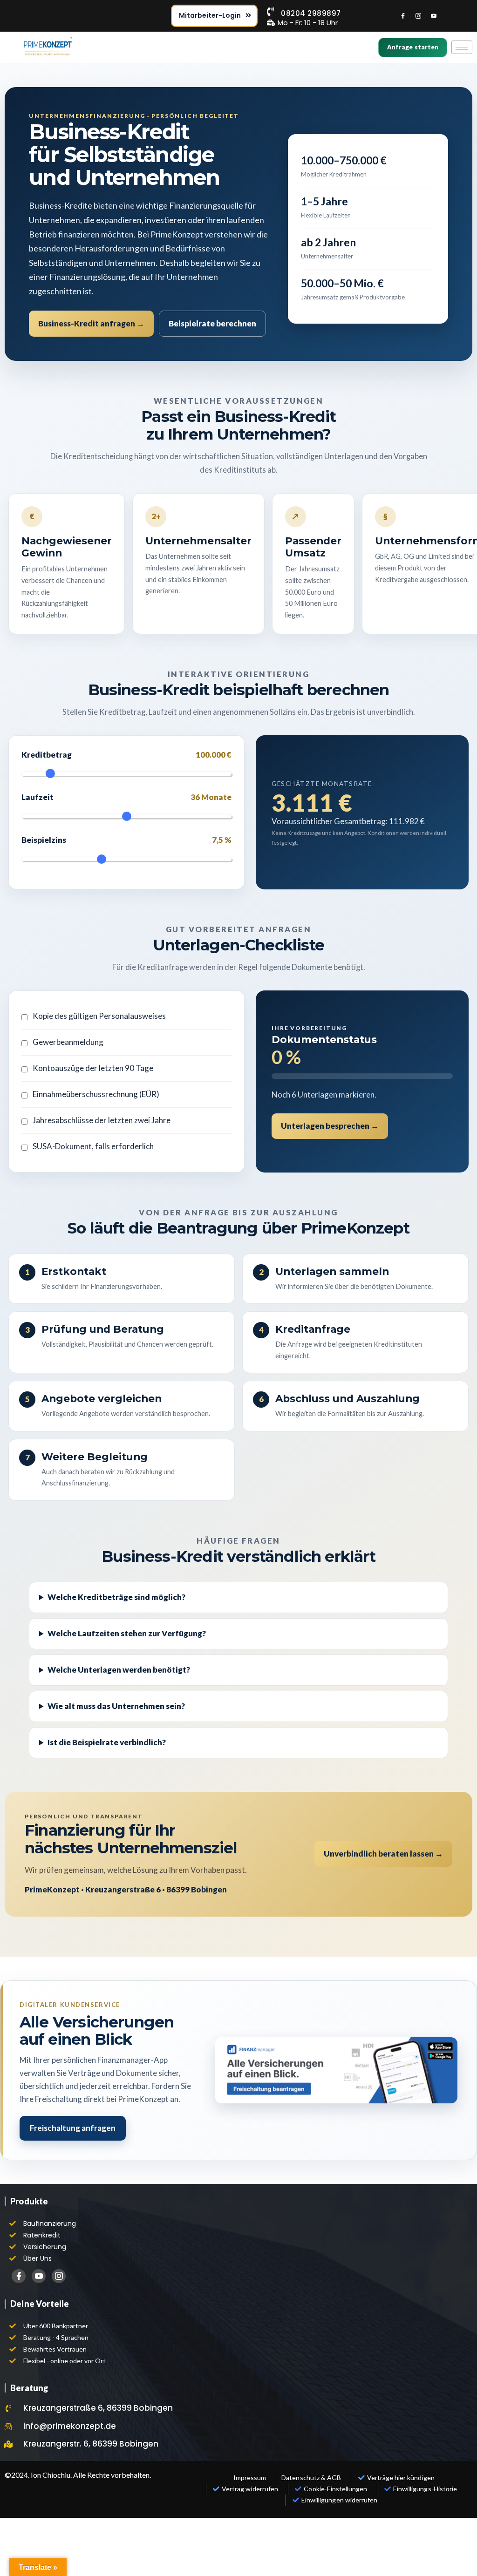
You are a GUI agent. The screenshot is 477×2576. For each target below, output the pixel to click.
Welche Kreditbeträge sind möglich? (116, 1597)
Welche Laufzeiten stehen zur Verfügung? (127, 1633)
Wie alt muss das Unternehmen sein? (116, 1706)
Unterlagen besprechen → (330, 1126)
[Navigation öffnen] (462, 47)
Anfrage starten (413, 47)
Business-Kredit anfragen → (91, 323)
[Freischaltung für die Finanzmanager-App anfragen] (336, 2070)
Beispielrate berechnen (212, 323)
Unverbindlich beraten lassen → (383, 1854)
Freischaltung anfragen (73, 2128)
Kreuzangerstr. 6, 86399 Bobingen (91, 2444)
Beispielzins (126, 840)
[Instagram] (418, 16)
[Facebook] (403, 16)
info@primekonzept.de (70, 2426)
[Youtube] (434, 16)
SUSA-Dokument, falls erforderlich (93, 1146)
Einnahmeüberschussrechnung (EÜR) (96, 1094)
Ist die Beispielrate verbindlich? (107, 1742)
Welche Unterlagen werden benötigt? (119, 1670)
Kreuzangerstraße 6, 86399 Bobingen (98, 2408)
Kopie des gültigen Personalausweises (99, 1016)
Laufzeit (126, 797)
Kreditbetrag (126, 755)
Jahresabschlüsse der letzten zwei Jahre (102, 1120)
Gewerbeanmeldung (68, 1042)
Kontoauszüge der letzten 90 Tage (93, 1068)
